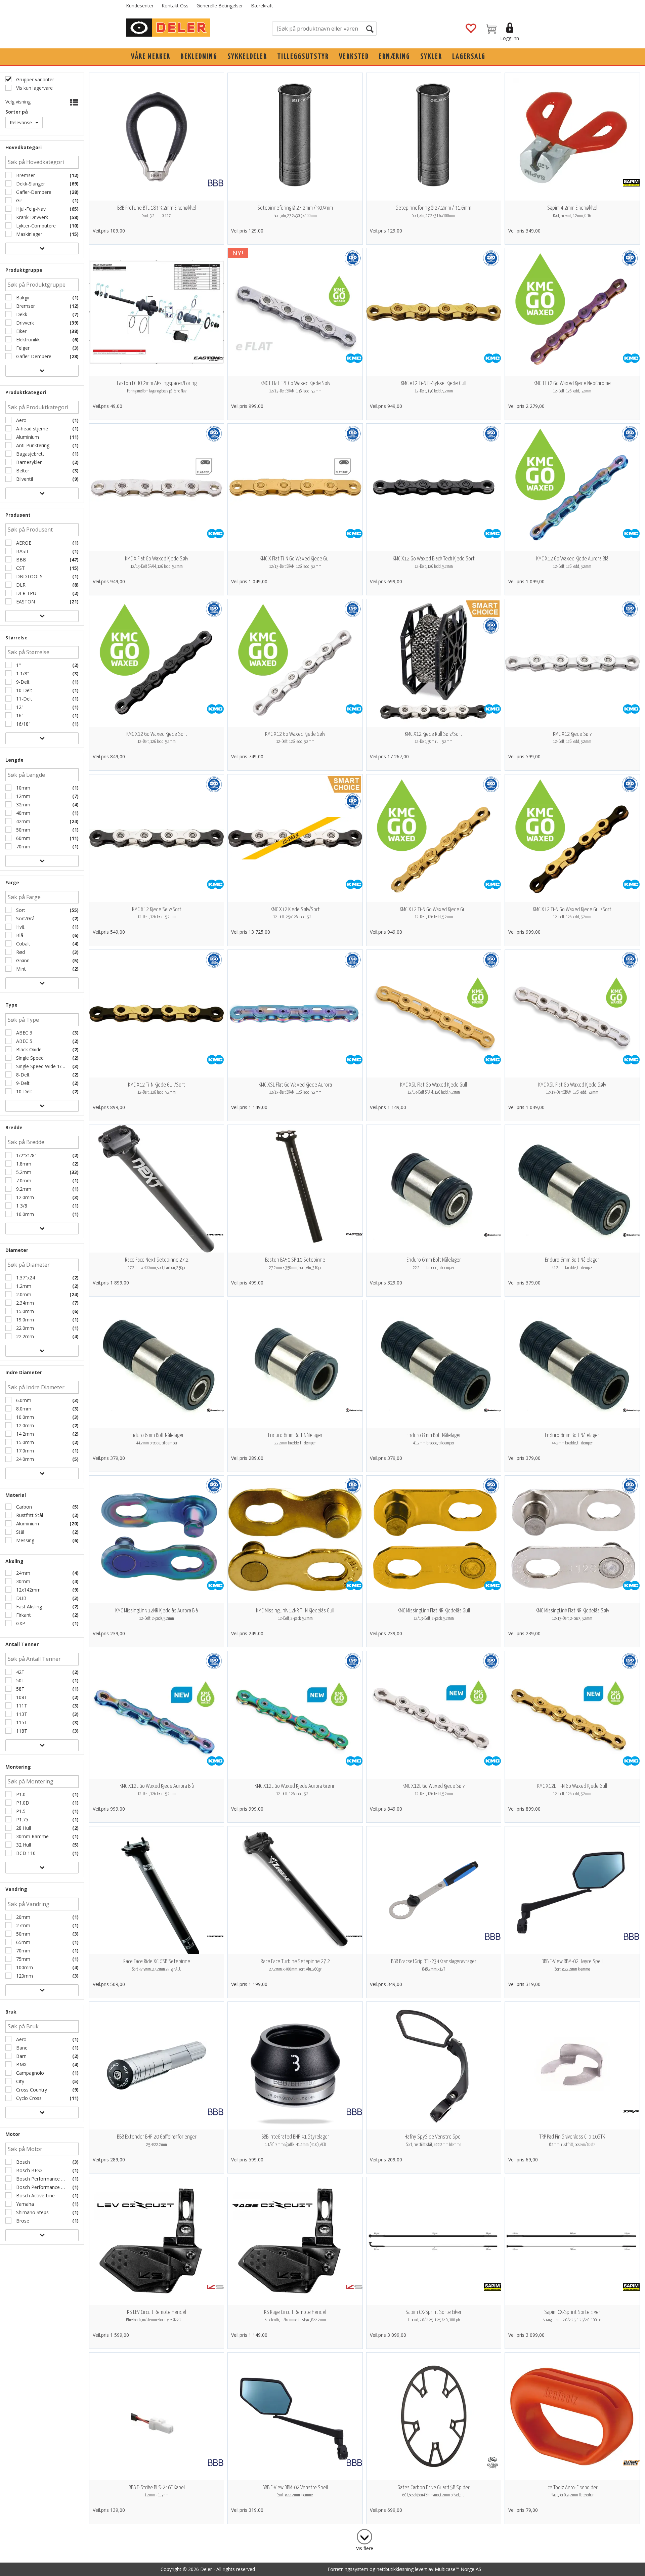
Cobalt (23, 944)
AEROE (23, 543)
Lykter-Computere (35, 226)
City (19, 2081)
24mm (23, 1573)
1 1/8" (22, 673)
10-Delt (24, 690)
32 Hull (23, 1845)
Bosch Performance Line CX (40, 2179)
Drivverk (24, 323)
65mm (23, 1942)
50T (20, 1680)
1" (18, 665)
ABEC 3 (24, 1033)
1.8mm (23, 1164)
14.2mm (24, 1434)
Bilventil (24, 479)
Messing (25, 1540)
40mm (23, 813)
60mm (23, 838)
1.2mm (23, 1286)
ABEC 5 (24, 1041)
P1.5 (20, 1811)
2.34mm (24, 1303)
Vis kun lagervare (34, 88)
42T (20, 1672)
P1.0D (22, 1803)
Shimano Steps (32, 2212)
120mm (24, 1976)
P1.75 (21, 1820)
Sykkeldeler (247, 57)
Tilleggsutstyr (303, 57)
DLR (20, 585)
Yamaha (24, 2204)
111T (21, 1706)
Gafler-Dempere (33, 192)
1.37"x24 (25, 1278)
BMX (21, 2064)
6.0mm (23, 1400)
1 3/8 (21, 1206)
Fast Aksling (28, 1607)
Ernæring (395, 57)
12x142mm (28, 1590)
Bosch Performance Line (40, 2187)
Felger (22, 348)
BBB (20, 560)
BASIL (22, 551)
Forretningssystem (348, 2569)
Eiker (21, 331)
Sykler (431, 57)
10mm (23, 788)
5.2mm (23, 1172)
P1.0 (20, 1794)
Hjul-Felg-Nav (30, 209)
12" (19, 707)
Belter (22, 471)
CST (20, 568)
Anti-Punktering (32, 445)
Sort (20, 910)
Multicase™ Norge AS (458, 2569)
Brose (22, 2221)
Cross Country (31, 2090)
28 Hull (23, 1828)
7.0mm (23, 1180)
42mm (23, 821)
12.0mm (24, 1197)
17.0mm (24, 1451)
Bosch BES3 (29, 2170)
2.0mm (23, 1294)
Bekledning (199, 57)
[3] (364, 2535)
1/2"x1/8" (26, 1155)
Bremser (25, 175)
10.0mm (24, 1417)
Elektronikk (27, 340)
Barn (21, 2056)
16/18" (23, 724)
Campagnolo (29, 2073)
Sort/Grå (25, 918)
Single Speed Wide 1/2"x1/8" (40, 1066)
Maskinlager (29, 234)
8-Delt (22, 1075)
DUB (21, 1598)
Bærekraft (262, 6)
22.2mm (24, 1336)
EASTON (25, 602)
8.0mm (23, 1409)
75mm (23, 1959)
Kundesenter (140, 6)
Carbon (23, 1507)
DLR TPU (26, 593)
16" (19, 715)
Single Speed (29, 1058)
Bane (21, 2048)
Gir (18, 200)
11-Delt (24, 699)
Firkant (23, 1615)
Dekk (21, 314)
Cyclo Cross (28, 2098)
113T (21, 1714)
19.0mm (24, 1320)
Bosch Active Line (35, 2195)
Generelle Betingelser (220, 6)
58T (20, 1689)
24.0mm (24, 1459)
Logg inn (510, 38)
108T (21, 1697)
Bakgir (22, 298)
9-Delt (22, 682)
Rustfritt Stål (29, 1515)
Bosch (22, 2162)
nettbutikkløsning (395, 2569)
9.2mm (23, 1189)
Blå (19, 935)
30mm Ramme (32, 1836)
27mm (23, 1925)
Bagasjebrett (30, 454)
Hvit (20, 927)
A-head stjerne (31, 429)
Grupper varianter (34, 79)
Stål (19, 1532)
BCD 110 (25, 1853)
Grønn (22, 960)
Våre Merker (151, 57)
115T (21, 1722)
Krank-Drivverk (31, 217)
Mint (20, 969)
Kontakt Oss (175, 6)
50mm (23, 830)
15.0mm (24, 1311)
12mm (23, 796)
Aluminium (27, 437)
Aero (21, 420)
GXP (20, 1623)
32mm (23, 805)
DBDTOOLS (29, 576)
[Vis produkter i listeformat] (73, 102)
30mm (23, 1581)
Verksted (354, 57)
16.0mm (24, 1214)
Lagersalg (469, 57)
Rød (20, 952)
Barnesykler (28, 462)
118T (21, 1731)
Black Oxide (28, 1049)
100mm (24, 1967)
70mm (23, 847)
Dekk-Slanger (30, 184)
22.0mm (24, 1328)
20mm (23, 1917)
